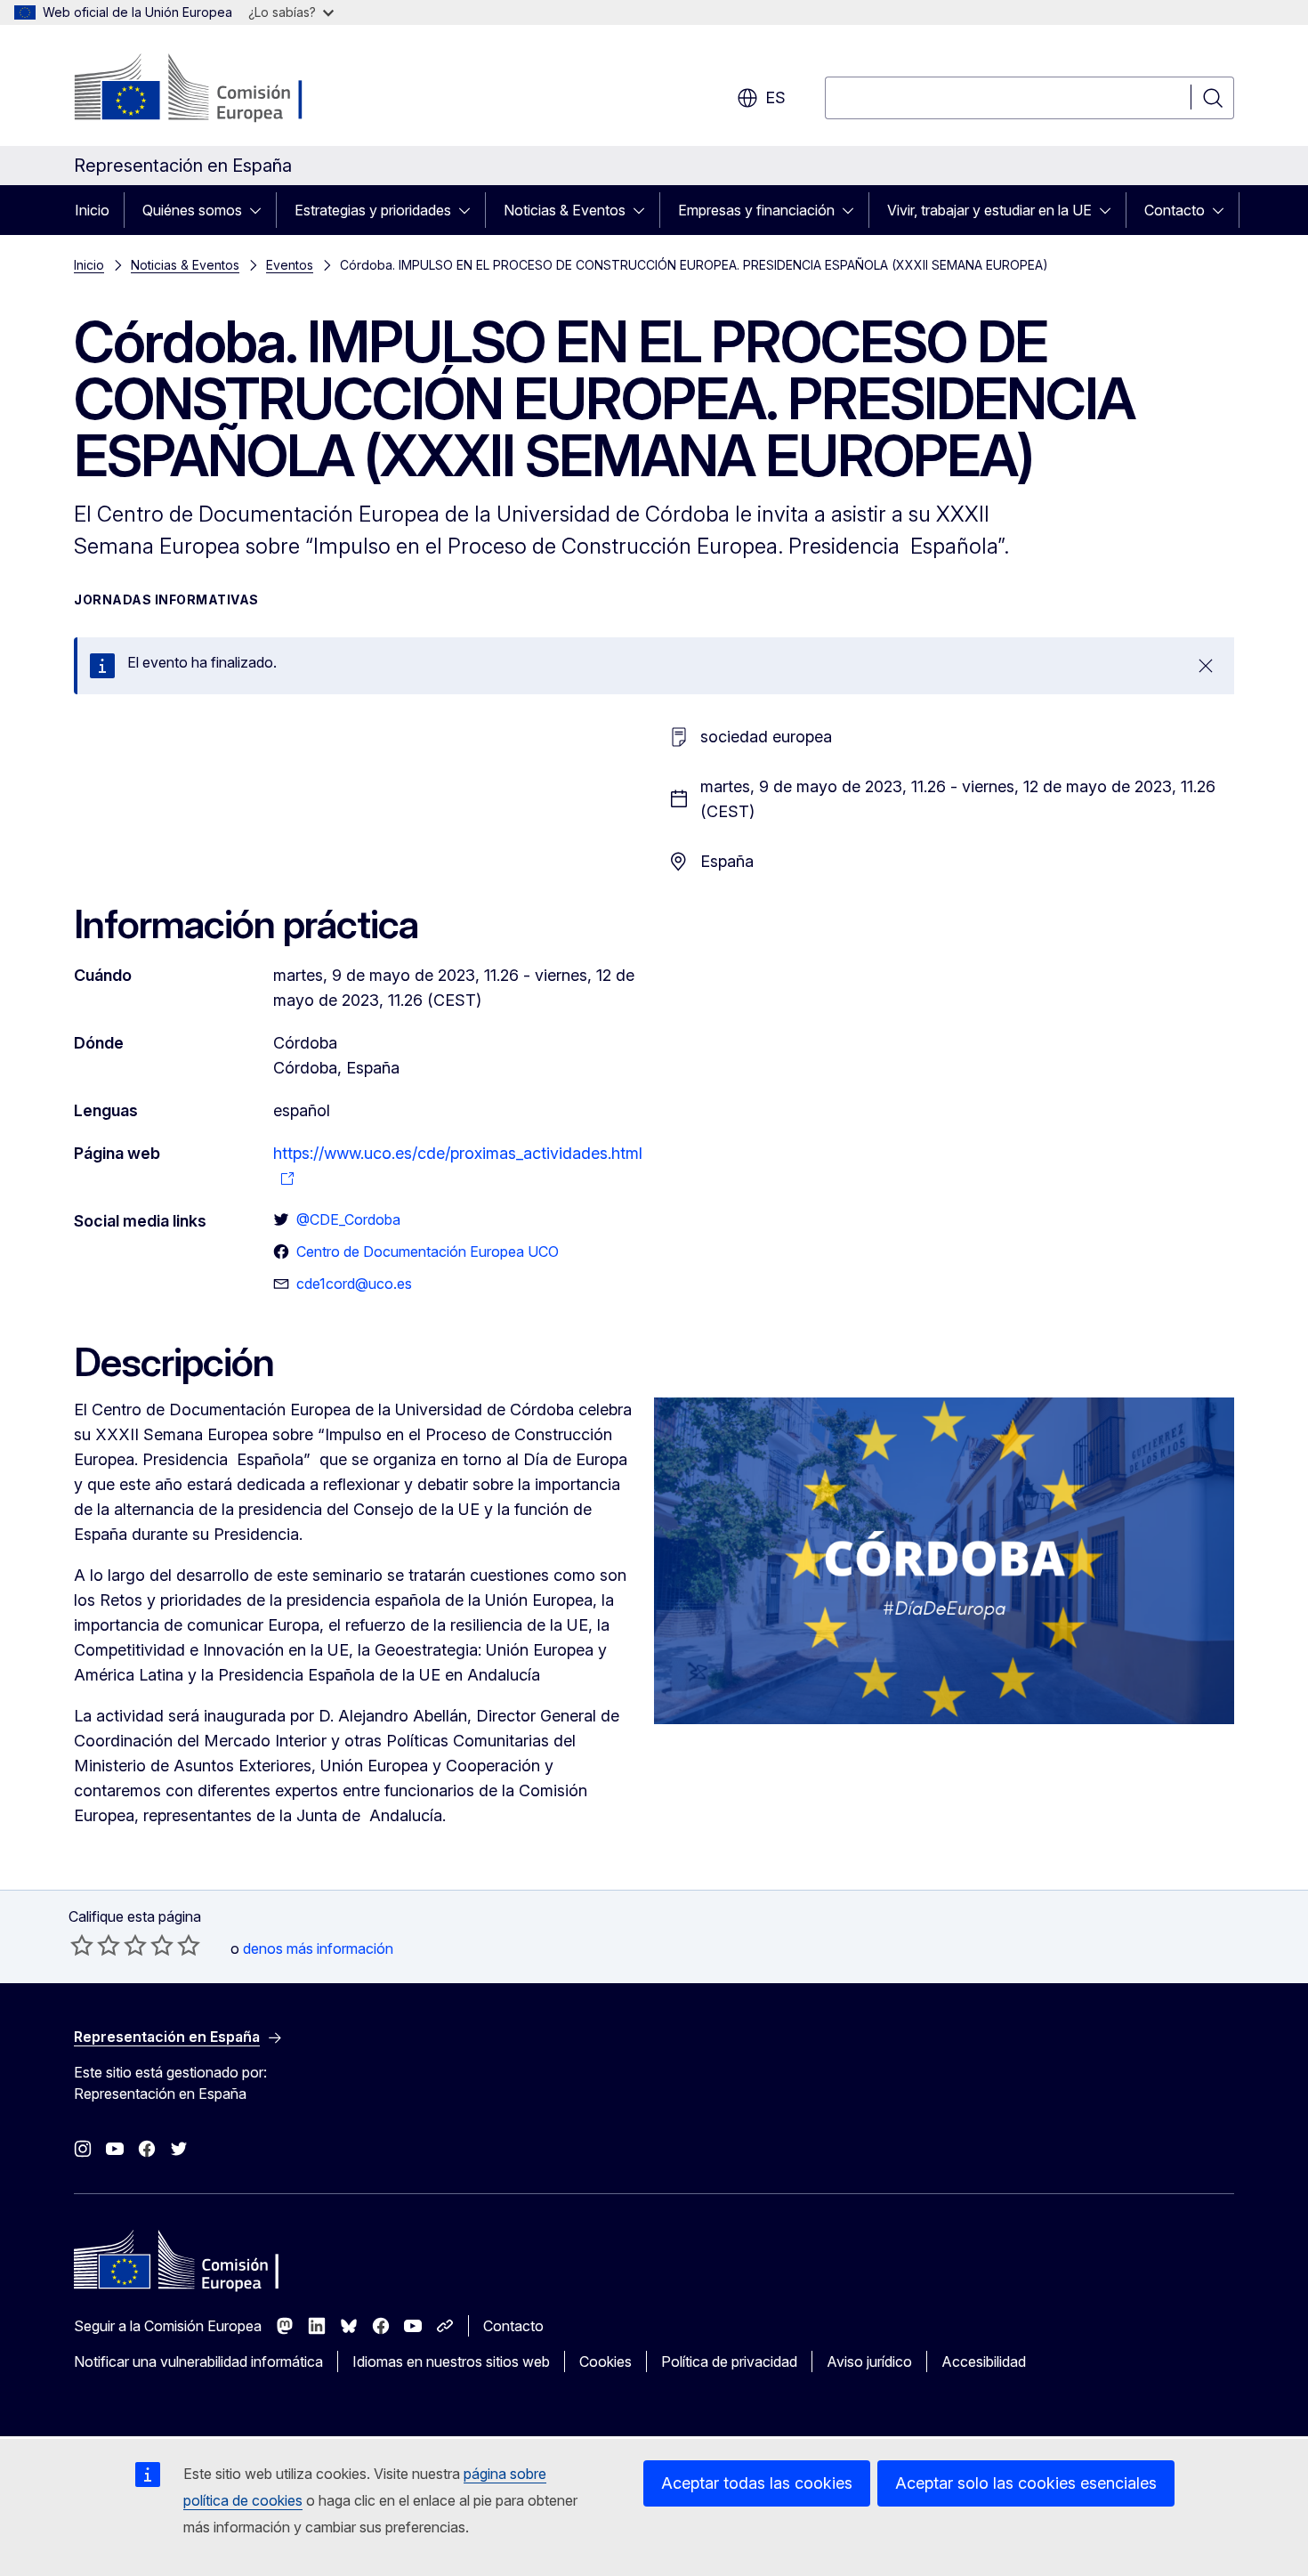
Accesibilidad (984, 2361)
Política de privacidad (729, 2361)
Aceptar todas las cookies (757, 2483)
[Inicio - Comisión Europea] (218, 89)
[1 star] (82, 1945)
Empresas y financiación (756, 210)
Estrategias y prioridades (373, 210)
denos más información (318, 1948)
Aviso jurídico (869, 2361)
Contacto (1175, 210)
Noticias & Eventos (565, 210)
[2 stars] (95, 1945)
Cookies (606, 2361)
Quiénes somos (192, 210)
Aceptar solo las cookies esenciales (1026, 2483)
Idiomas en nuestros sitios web (451, 2361)
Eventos (290, 265)
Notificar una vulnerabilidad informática (198, 2361)
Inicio (92, 210)
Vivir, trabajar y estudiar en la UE (989, 210)
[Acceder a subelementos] (261, 210)
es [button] (775, 97)
